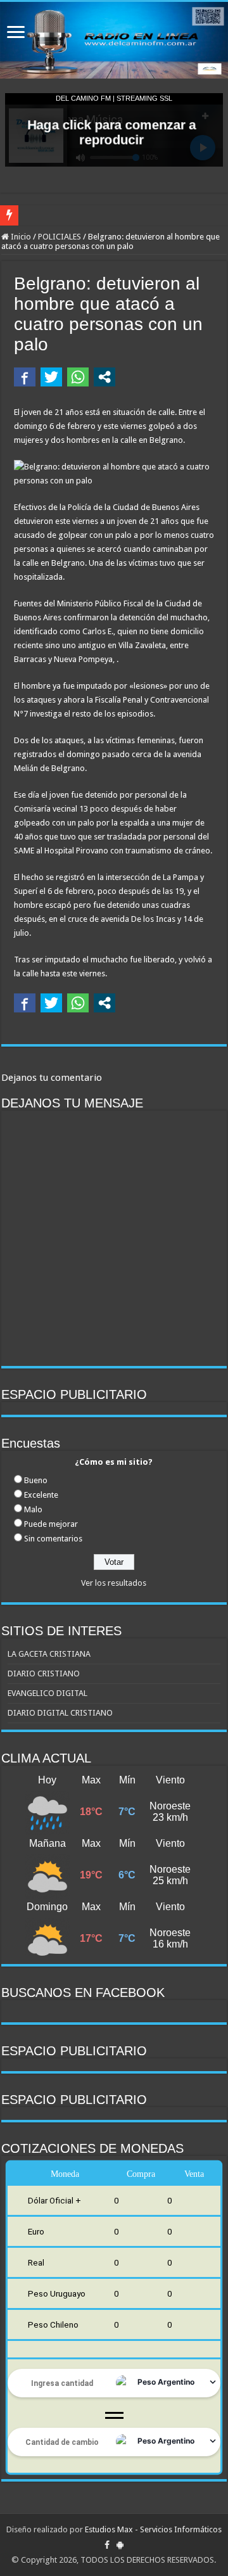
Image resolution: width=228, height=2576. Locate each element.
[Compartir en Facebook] (25, 377)
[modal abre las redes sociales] (104, 377)
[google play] (120, 2545)
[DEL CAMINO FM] (114, 40)
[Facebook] (107, 2545)
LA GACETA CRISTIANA (49, 1654)
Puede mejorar (51, 1524)
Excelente (41, 1495)
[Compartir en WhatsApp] (78, 377)
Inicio (20, 237)
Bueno (36, 1480)
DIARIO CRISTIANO (44, 1674)
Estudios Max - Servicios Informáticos (153, 2529)
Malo (33, 1509)
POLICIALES (60, 237)
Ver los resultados (114, 1583)
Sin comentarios (53, 1539)
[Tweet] (51, 377)
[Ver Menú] (16, 33)
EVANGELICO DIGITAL (47, 1693)
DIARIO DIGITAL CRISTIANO (60, 1713)
